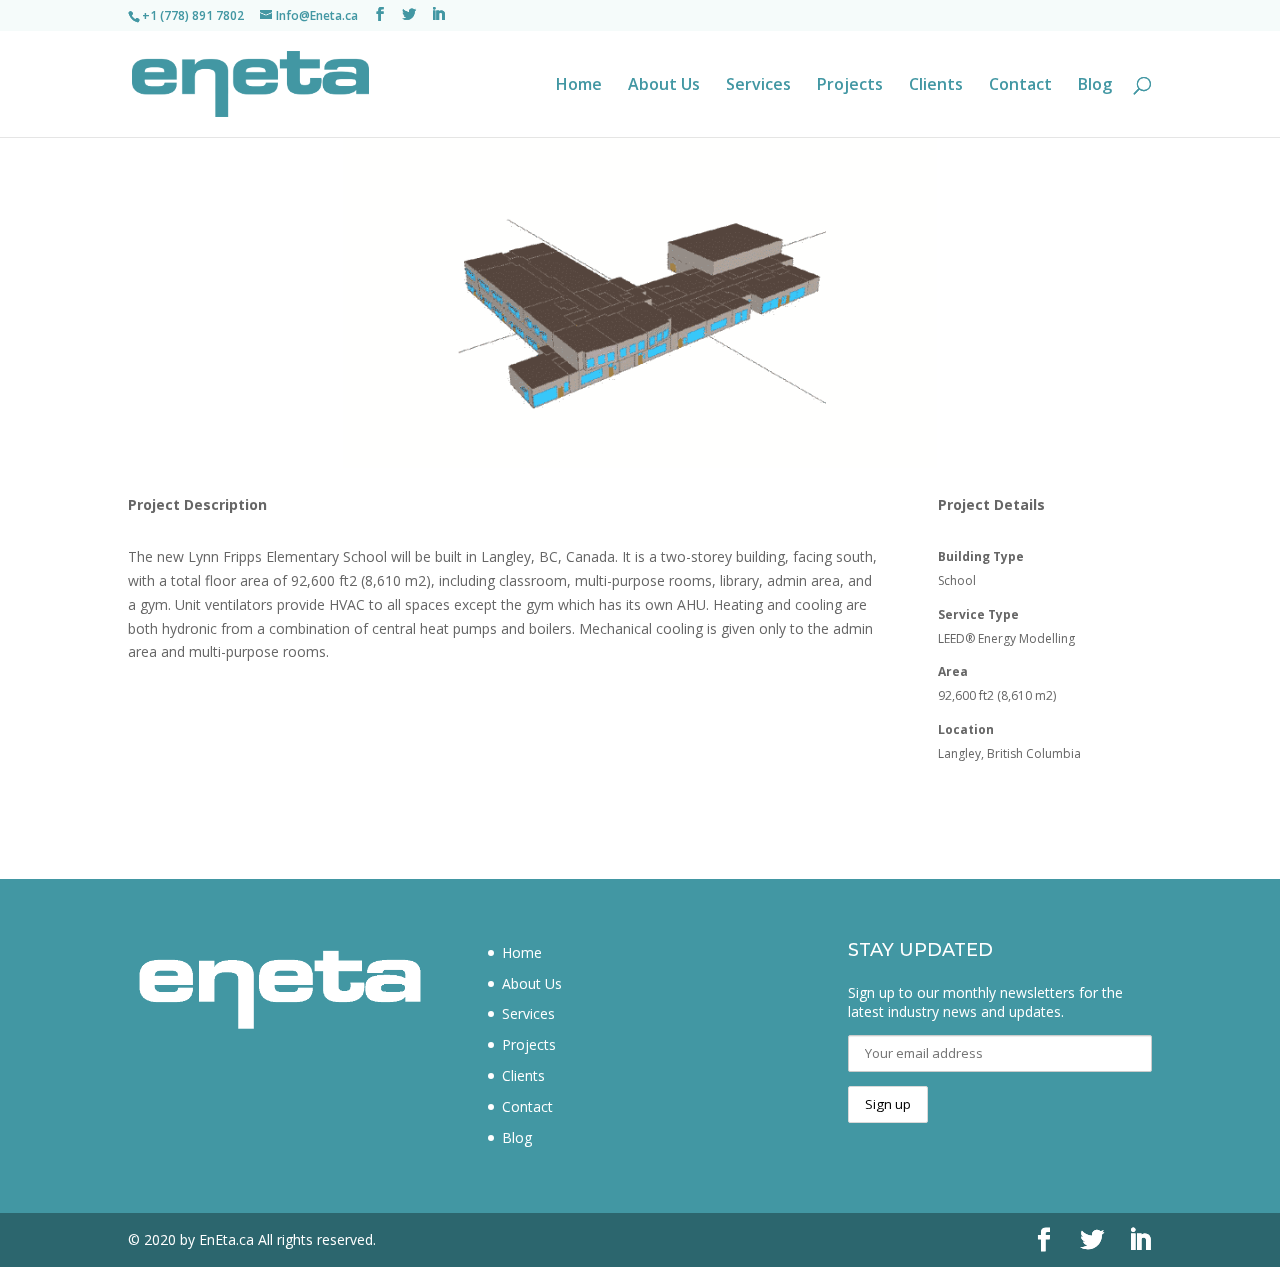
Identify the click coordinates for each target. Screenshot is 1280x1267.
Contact (1020, 86)
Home (579, 86)
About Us (664, 86)
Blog (1095, 86)
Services (758, 86)
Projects (850, 86)
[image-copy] (640, 467)
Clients (936, 86)
